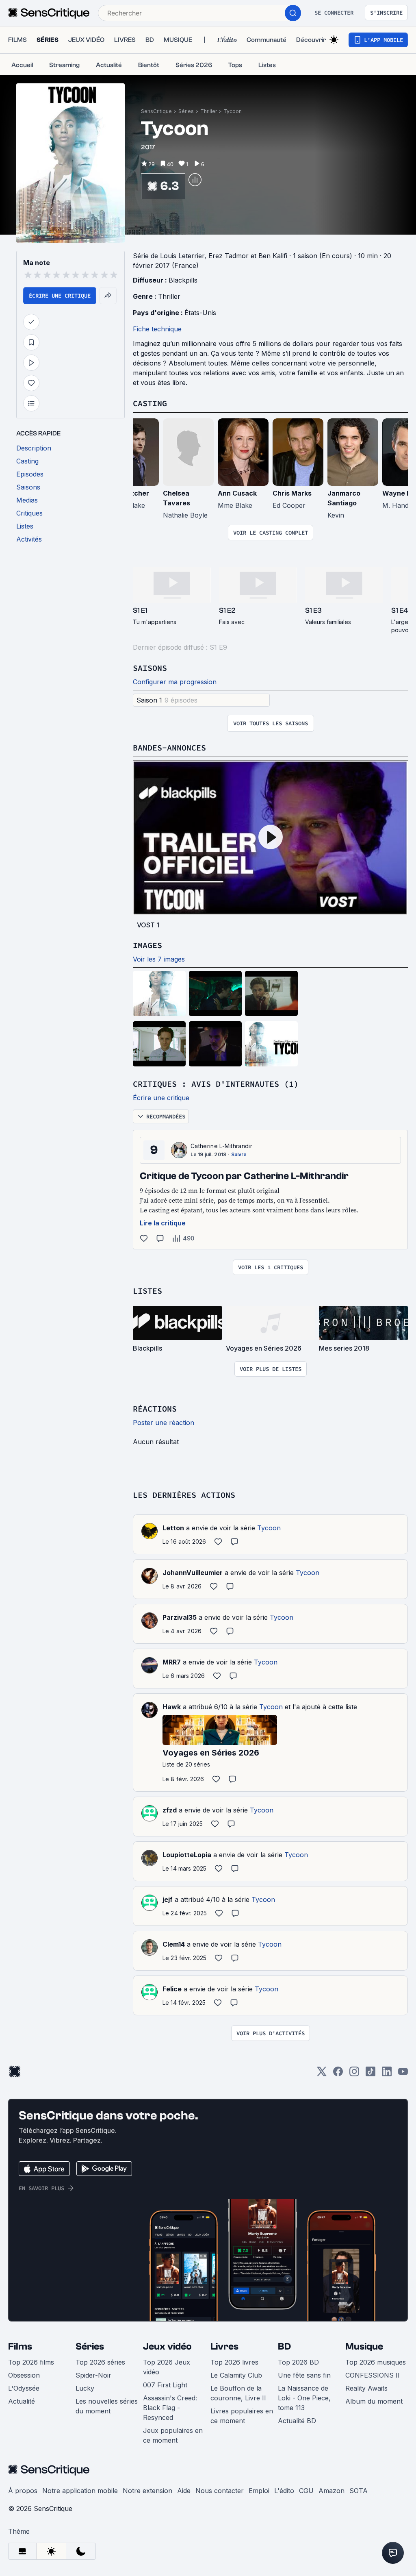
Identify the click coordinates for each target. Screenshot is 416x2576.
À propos (23, 2491)
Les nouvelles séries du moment (107, 2406)
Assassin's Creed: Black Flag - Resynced (170, 2408)
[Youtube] (403, 2074)
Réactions (155, 1409)
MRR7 (172, 1662)
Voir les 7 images (159, 959)
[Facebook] (338, 2074)
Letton (173, 1528)
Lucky (85, 2388)
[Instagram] (354, 2074)
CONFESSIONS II (373, 2375)
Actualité (22, 2401)
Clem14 (174, 1944)
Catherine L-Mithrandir (221, 1146)
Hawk (172, 1707)
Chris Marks (292, 493)
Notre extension (147, 2491)
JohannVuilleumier (193, 1573)
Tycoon (233, 111)
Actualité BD (297, 2421)
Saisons (150, 668)
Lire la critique (163, 1223)
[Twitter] (322, 2074)
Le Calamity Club (236, 2375)
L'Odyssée (24, 2388)
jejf (168, 1899)
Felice (172, 1989)
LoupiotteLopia (187, 1855)
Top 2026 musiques (376, 2362)
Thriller (209, 111)
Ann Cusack (237, 493)
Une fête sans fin (304, 2375)
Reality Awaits (366, 2388)
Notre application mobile (80, 2491)
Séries (186, 111)
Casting (150, 403)
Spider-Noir (93, 2375)
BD (284, 2346)
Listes (147, 1291)
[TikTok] (370, 2074)
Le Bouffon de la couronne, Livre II (238, 2393)
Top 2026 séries (100, 2362)
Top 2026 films (31, 2362)
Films (20, 2346)
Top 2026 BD (298, 2362)
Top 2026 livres (234, 2362)
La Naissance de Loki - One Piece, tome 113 (304, 2398)
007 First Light (165, 2385)
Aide (184, 2491)
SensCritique (156, 111)
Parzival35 (180, 1617)
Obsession (24, 2375)
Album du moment (374, 2401)
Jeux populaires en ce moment (173, 2435)
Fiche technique (157, 329)
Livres (224, 2346)
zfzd (170, 1810)
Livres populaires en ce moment (242, 2416)
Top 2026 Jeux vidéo (167, 2367)
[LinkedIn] (387, 2074)
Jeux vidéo (167, 2346)
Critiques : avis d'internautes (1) (216, 1084)
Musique (364, 2346)
